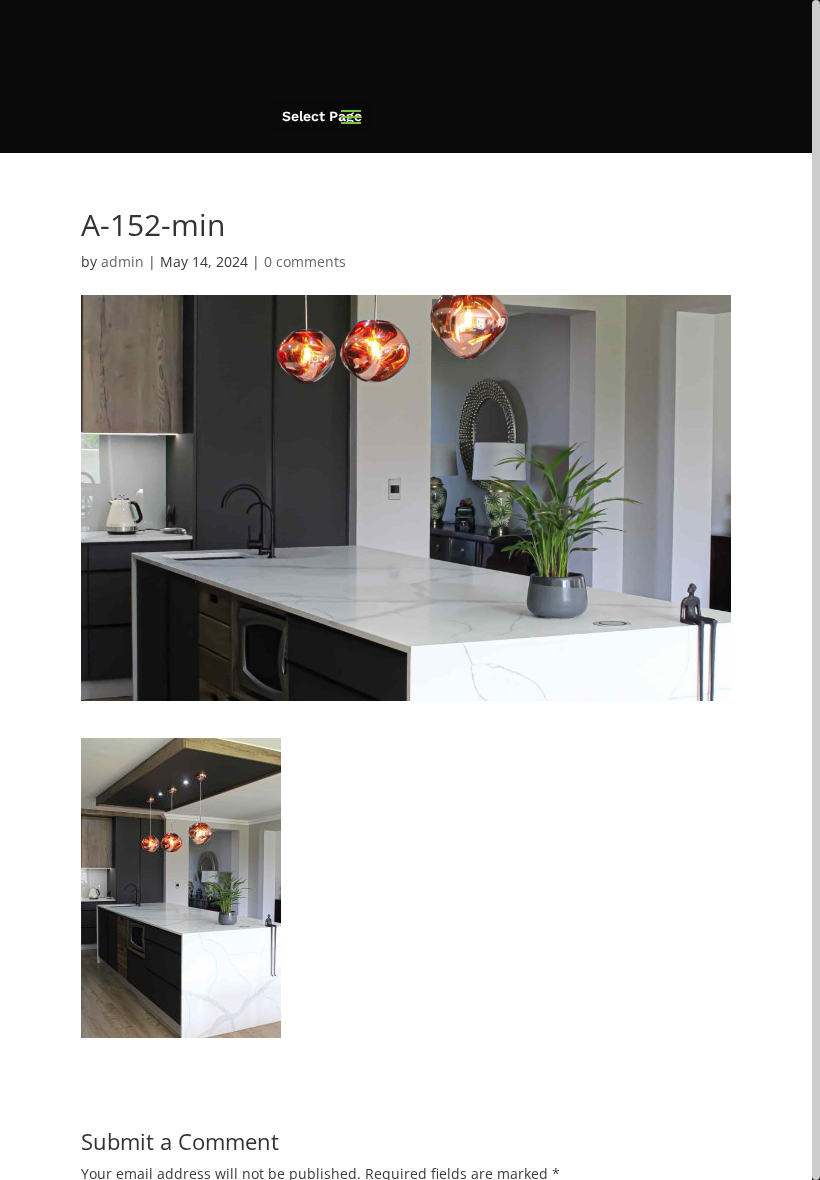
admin (122, 261)
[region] (410, 590)
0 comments (305, 261)
